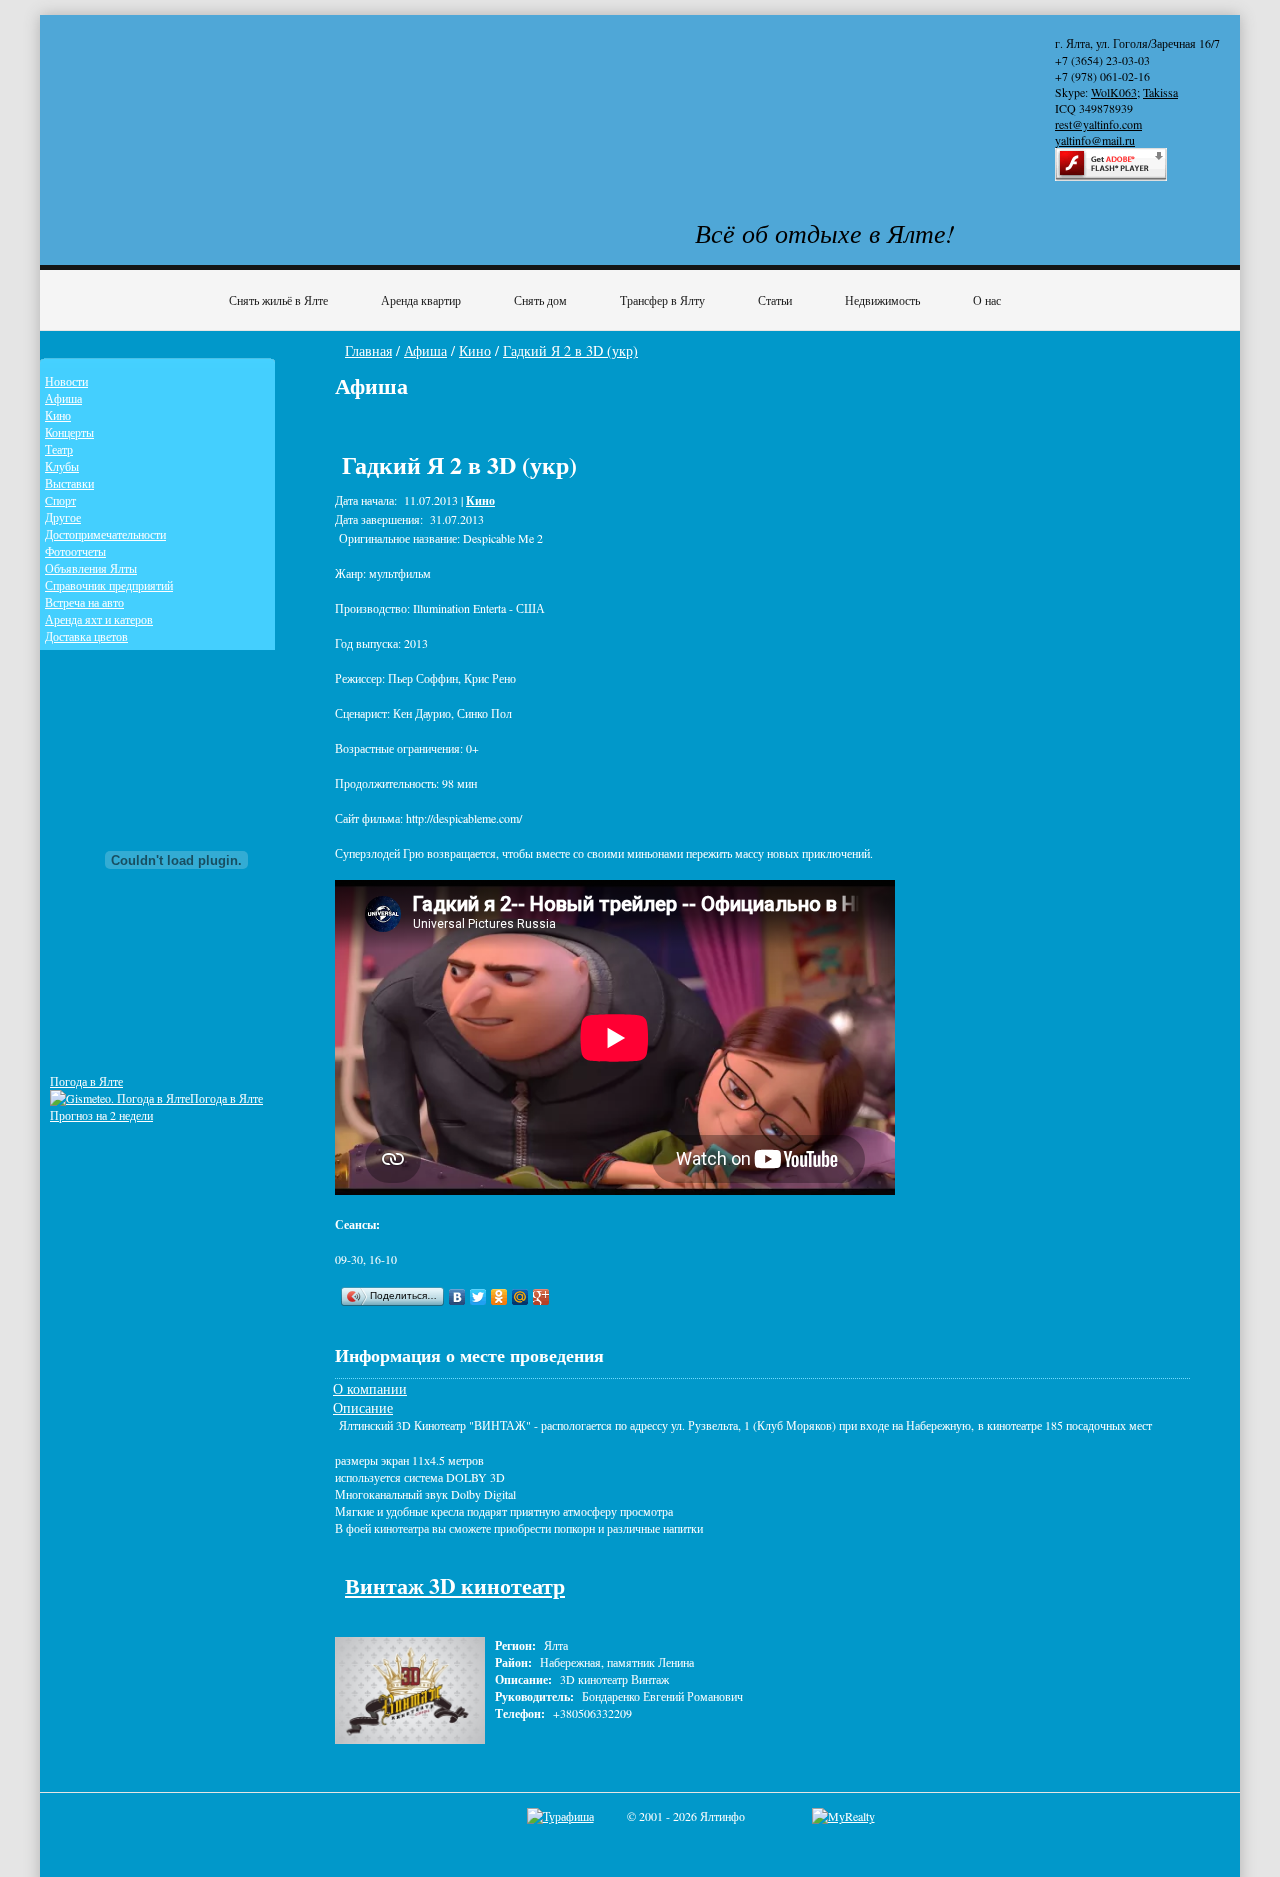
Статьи (775, 300)
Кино (475, 350)
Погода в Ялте (86, 1081)
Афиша (425, 350)
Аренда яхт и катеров (99, 619)
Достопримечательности (105, 534)
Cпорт (60, 500)
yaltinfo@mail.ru (1095, 140)
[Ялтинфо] (210, 96)
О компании (370, 1388)
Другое (63, 517)
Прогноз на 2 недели (101, 1115)
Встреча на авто (84, 602)
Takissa (1160, 92)
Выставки (69, 483)
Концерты (69, 432)
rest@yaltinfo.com (1098, 124)
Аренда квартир (421, 300)
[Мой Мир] (520, 1297)
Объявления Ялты (91, 568)
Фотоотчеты (75, 551)
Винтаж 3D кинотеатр (455, 1585)
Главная (368, 350)
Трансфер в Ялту (662, 300)
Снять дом (540, 300)
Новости (66, 381)
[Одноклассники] (499, 1297)
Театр (59, 449)
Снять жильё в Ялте (278, 300)
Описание (363, 1407)
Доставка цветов (86, 636)
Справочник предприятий (109, 585)
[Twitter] (478, 1297)
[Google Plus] (541, 1297)
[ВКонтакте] (457, 1297)
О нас (987, 300)
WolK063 (1114, 92)
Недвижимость (882, 300)
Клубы (62, 466)
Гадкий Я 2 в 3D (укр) (570, 350)
